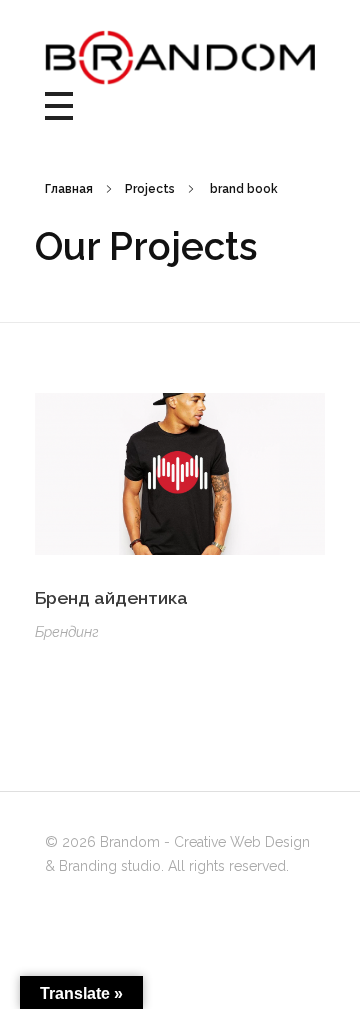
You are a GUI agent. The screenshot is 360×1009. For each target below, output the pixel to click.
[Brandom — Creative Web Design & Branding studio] (180, 57)
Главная (69, 189)
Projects (150, 189)
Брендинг (67, 632)
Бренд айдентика (111, 597)
